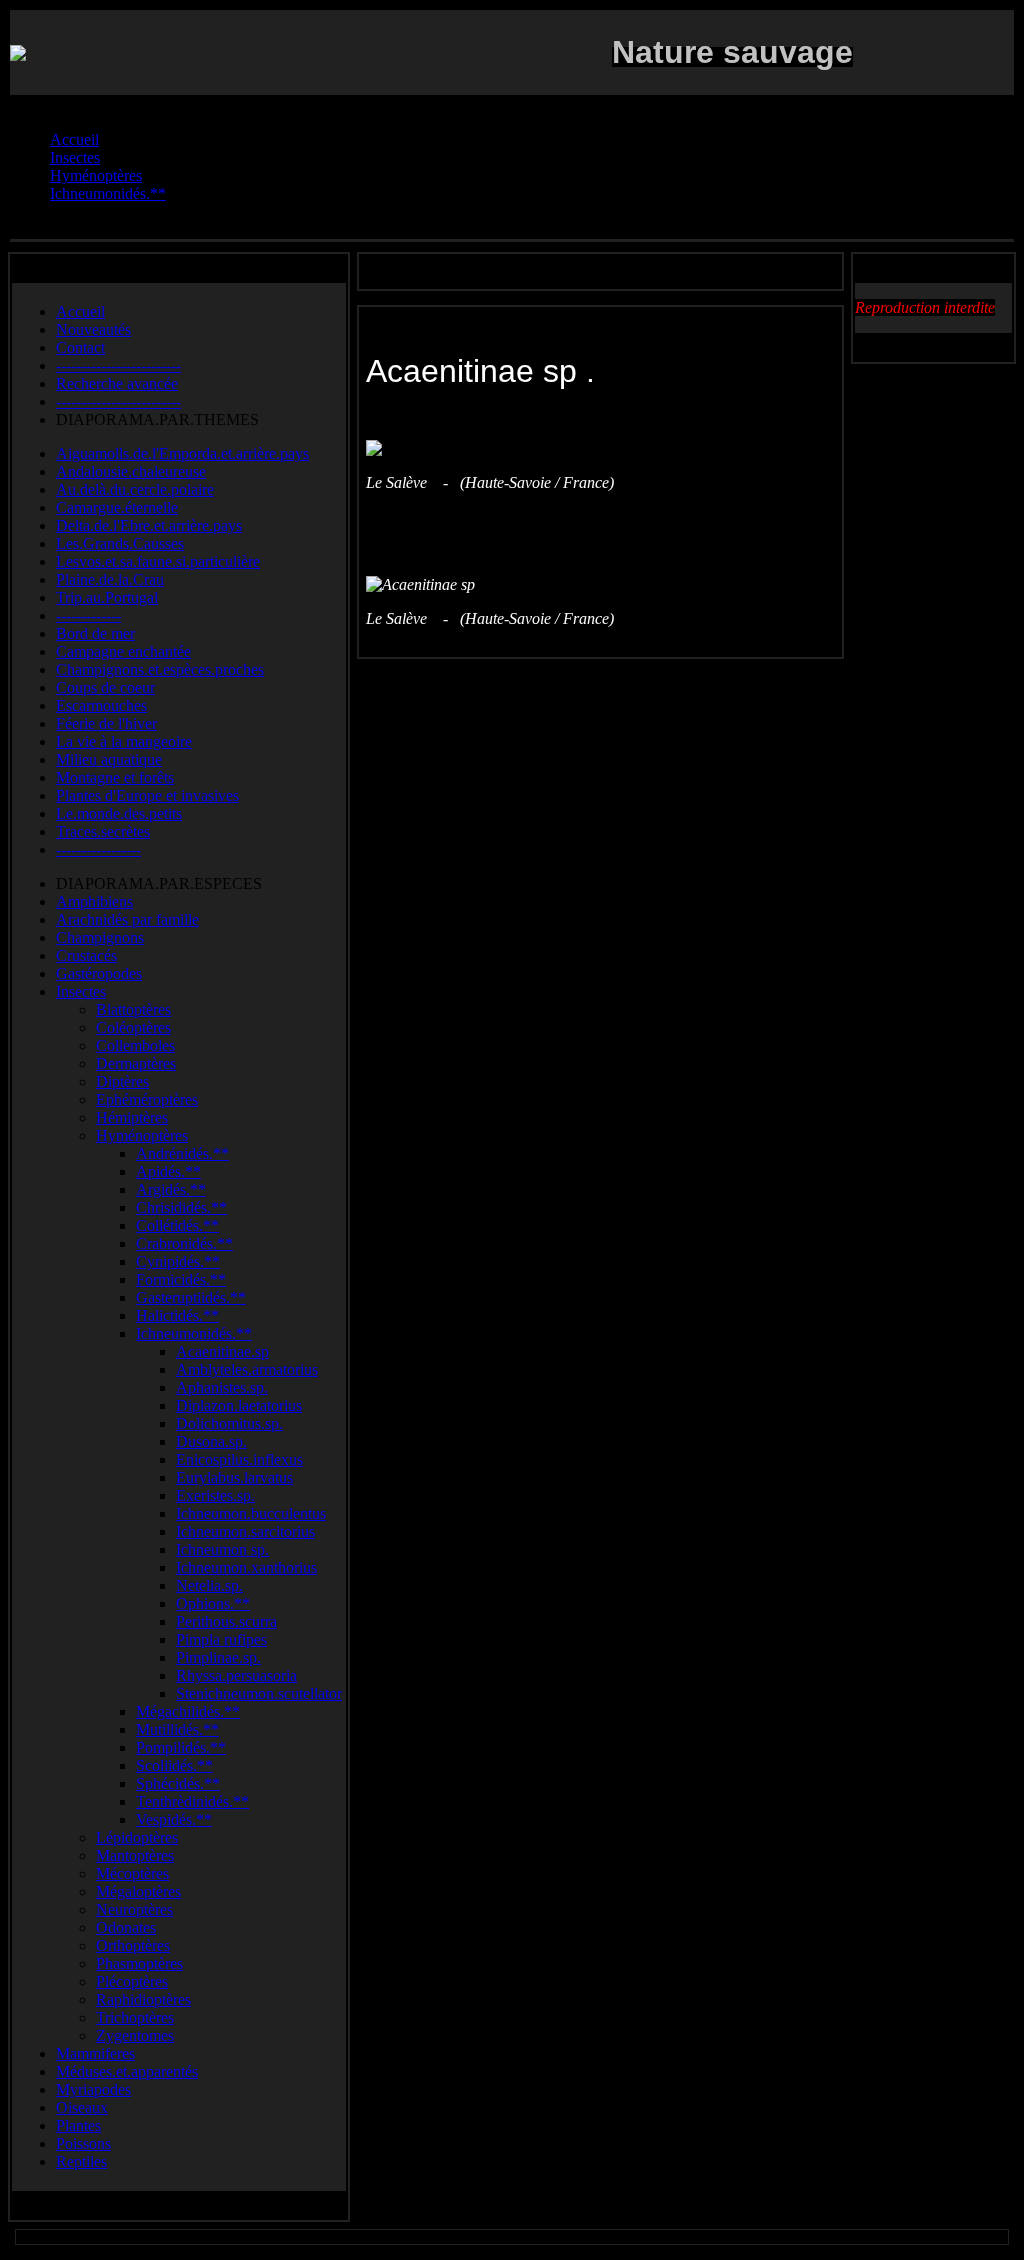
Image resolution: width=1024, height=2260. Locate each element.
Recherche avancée (117, 383)
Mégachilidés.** (188, 1711)
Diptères (122, 1081)
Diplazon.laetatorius (239, 1405)
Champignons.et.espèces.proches (160, 669)
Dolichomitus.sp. (229, 1423)
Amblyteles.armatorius (247, 1369)
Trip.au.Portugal (107, 597)
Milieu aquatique (109, 759)
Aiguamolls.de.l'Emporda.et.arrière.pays (182, 453)
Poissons (83, 2143)
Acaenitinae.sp (222, 1351)
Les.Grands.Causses (120, 543)
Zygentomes (135, 2035)
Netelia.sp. (209, 1585)
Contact (80, 347)
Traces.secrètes (103, 831)
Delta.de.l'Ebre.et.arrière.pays (149, 525)
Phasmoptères (139, 1963)
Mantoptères (135, 1855)
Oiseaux (82, 2107)
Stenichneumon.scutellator (259, 1693)
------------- (88, 615)
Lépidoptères (137, 1837)
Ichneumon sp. (222, 1549)
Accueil (80, 311)
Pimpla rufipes (221, 1639)
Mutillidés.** (177, 1729)
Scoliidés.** (174, 1765)
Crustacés (86, 955)
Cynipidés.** (178, 1261)
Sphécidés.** (178, 1783)
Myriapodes (93, 2089)
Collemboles (135, 1045)
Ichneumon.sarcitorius (245, 1531)
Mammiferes (95, 2053)
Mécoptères (132, 1873)
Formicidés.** (181, 1279)
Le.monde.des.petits (119, 813)
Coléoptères (133, 1027)
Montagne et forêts (115, 777)
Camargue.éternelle (117, 507)
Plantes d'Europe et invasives (147, 795)
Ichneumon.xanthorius (246, 1567)
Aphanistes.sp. (222, 1387)
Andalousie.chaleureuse (131, 471)
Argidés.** (171, 1189)
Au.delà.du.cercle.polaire (135, 489)
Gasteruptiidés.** (191, 1297)
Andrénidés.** (182, 1153)
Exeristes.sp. (215, 1495)
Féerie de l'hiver (106, 723)
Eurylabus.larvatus (234, 1477)
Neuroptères (134, 1909)
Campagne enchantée (123, 651)
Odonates (126, 1927)
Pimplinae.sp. (218, 1657)
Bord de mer (95, 633)
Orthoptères (133, 1945)
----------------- (98, 849)
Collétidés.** (177, 1225)
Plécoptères (132, 1981)
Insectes (81, 991)
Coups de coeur (105, 687)
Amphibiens (94, 901)
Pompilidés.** (181, 1747)
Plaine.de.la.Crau (110, 579)
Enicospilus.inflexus (239, 1459)
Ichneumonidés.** (194, 1333)
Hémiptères (132, 1117)
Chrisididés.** (181, 1207)
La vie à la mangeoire (124, 741)
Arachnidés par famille (127, 919)
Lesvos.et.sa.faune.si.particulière (158, 561)
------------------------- (118, 365)
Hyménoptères (142, 1135)
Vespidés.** (174, 1819)
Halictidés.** (177, 1315)
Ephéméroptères (147, 1099)
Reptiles (81, 2161)
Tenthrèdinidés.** (192, 1801)
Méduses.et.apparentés (127, 2071)
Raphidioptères (143, 1999)
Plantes (78, 2125)
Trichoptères (135, 2017)
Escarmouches (101, 705)
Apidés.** (168, 1171)
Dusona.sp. (211, 1441)
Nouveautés (93, 329)
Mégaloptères (138, 1891)
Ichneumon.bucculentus (251, 1513)
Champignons (100, 937)
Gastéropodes (99, 973)
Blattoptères (133, 1009)
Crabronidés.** (184, 1243)
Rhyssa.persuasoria (236, 1675)
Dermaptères (136, 1063)
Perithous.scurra (226, 1621)
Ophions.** (213, 1603)
